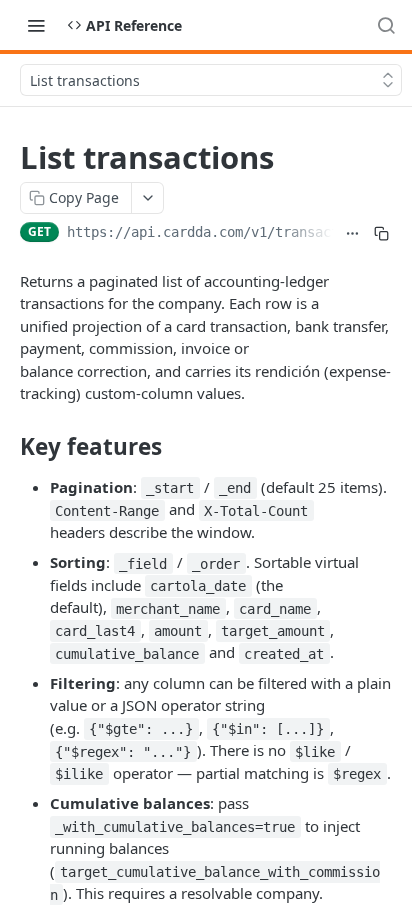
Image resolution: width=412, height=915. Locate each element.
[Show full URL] (352, 234)
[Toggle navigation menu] (36, 25)
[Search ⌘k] (386, 25)
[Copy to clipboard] (381, 234)
